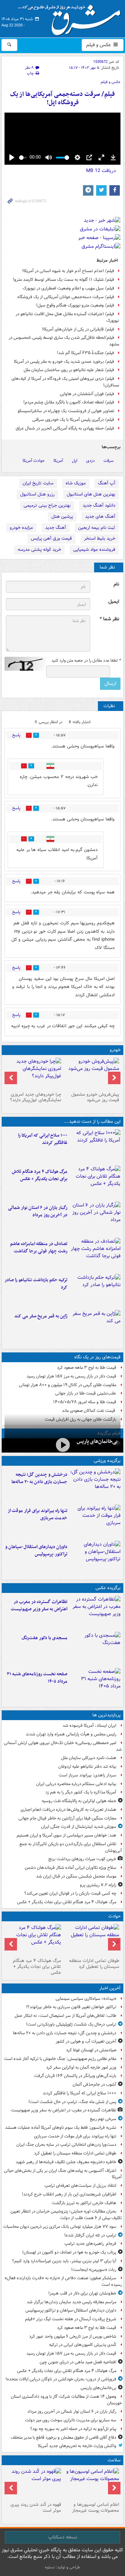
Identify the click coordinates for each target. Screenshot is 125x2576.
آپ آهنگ (107, 483)
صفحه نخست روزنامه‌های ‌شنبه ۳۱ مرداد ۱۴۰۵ (37, 1678)
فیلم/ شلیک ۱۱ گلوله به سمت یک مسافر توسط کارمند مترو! (64, 280)
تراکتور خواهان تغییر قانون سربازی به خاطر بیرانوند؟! (71, 2007)
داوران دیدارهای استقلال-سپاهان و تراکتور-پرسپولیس (36, 1551)
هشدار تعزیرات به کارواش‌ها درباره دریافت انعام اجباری (68, 1810)
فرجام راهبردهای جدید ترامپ (90, 2244)
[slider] (23, 158)
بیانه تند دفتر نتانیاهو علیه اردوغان (87, 1767)
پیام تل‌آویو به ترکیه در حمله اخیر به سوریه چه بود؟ (73, 2429)
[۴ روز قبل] (34, 1073)
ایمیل (114, 602)
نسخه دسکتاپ (63, 2537)
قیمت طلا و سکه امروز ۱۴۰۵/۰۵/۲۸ (85, 1402)
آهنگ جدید (56, 528)
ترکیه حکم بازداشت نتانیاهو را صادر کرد (36, 1284)
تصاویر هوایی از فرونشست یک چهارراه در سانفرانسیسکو (66, 411)
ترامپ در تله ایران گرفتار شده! (90, 2235)
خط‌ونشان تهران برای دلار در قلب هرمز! (82, 2293)
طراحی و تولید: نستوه (62, 2567)
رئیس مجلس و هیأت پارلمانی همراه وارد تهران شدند (71, 1734)
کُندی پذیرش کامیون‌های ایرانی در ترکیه (83, 2345)
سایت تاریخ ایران (38, 483)
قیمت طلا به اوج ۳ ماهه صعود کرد (87, 1368)
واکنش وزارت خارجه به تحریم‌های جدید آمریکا (77, 2446)
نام (116, 584)
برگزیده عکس (108, 1588)
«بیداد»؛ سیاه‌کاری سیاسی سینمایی (86, 1999)
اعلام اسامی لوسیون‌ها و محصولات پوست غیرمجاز (96, 2508)
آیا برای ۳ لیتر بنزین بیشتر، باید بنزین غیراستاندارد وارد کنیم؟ (64, 2261)
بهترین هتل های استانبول (91, 494)
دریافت (101, 171)
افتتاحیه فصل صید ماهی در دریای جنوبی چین (78, 2362)
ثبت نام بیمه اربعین (97, 528)
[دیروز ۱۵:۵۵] (95, 1327)
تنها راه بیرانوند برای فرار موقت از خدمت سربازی (37, 1514)
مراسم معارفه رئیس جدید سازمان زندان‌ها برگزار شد (72, 2302)
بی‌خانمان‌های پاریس (97, 1441)
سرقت (109, 461)
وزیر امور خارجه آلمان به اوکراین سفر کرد (81, 2067)
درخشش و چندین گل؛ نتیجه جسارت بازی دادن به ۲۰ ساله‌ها (39, 1478)
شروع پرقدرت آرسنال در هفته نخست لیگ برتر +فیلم (71, 2319)
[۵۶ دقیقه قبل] (95, 1612)
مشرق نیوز (72, 17)
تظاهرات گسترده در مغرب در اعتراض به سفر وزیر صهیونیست (39, 1605)
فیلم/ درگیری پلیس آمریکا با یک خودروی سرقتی (73, 420)
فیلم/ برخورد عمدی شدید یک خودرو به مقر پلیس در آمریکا (64, 362)
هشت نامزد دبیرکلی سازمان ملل (89, 1758)
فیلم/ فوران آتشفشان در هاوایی (87, 394)
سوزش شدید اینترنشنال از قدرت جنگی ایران (79, 1827)
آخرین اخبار (110, 1988)
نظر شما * (109, 619)
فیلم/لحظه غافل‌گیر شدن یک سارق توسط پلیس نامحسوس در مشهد (64, 341)
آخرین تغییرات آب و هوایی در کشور (86, 2041)
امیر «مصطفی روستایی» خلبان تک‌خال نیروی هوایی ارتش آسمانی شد (63, 1746)
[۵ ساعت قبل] (91, 2484)
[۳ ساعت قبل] (95, 1254)
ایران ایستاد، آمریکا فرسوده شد (89, 1725)
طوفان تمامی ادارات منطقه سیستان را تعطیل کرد (94, 1964)
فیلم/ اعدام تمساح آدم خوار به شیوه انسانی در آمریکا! (68, 271)
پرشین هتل (62, 517)
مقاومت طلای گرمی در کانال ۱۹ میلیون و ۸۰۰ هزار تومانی (68, 1385)
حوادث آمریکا (34, 461)
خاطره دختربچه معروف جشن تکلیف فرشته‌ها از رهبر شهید (66, 2162)
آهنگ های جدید (100, 517)
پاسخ (16, 735)
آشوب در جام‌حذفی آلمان (94, 2084)
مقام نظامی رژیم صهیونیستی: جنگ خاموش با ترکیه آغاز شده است (60, 2059)
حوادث (114, 1916)
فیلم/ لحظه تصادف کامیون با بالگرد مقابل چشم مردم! (69, 402)
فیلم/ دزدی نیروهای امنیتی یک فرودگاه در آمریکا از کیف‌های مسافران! (65, 382)
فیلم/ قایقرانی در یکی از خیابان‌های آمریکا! (78, 329)
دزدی (90, 461)
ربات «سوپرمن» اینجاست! (94, 2270)
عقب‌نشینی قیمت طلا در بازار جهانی (86, 1393)
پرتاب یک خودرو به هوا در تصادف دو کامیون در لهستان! (69, 2252)
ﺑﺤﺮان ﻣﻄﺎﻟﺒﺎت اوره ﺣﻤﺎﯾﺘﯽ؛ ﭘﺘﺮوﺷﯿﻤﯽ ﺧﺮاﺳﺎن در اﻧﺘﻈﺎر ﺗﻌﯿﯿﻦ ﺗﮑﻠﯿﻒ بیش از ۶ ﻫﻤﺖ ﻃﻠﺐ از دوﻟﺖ (66, 2215)
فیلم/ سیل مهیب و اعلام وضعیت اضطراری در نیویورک (68, 288)
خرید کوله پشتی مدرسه (39, 550)
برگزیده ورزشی (107, 1461)
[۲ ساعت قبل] (95, 1182)
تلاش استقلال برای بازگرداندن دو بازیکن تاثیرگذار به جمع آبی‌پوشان (71, 1847)
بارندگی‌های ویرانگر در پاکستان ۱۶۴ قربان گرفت (75, 2076)
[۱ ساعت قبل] (95, 1521)
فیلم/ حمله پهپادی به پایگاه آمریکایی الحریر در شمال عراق (65, 428)
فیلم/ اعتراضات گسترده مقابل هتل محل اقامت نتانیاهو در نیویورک (67, 317)
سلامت (114, 2460)
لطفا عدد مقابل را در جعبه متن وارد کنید (86, 661)
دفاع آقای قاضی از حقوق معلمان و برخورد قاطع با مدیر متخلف (64, 2438)
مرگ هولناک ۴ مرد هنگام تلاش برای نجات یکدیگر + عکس (40, 1175)
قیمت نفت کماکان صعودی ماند (89, 1411)
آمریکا (58, 461)
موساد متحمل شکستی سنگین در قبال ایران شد (76, 1876)
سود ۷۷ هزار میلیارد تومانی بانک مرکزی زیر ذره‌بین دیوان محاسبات (60, 2227)
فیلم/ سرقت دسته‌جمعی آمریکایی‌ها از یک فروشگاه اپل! (62, 99)
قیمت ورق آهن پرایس (51, 538)
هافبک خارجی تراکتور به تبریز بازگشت (84, 2203)
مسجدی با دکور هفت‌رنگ (44, 1638)
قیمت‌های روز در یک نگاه (97, 1357)
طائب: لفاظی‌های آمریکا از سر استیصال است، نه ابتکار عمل (65, 2016)
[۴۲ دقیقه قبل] (95, 1146)
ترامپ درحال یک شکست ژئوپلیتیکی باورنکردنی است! (71, 2024)
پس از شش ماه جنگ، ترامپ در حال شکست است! (72, 2102)
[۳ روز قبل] (91, 1073)
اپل (75, 461)
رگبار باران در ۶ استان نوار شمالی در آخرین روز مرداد (38, 1211)
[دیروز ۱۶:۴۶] (95, 1291)
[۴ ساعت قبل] (95, 1685)
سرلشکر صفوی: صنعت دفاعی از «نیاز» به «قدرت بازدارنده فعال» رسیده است (63, 2281)
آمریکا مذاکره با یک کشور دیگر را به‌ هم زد (81, 1792)
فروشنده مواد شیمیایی (94, 550)
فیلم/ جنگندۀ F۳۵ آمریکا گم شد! (86, 353)
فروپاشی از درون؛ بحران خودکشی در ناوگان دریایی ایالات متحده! (61, 2379)
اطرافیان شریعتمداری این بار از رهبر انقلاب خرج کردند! (69, 2194)
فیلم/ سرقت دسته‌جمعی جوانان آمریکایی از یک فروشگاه (66, 297)
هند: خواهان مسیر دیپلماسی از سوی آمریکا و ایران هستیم (66, 1835)
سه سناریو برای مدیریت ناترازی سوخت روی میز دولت (71, 2420)
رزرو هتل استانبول (37, 494)
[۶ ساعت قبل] (34, 2484)
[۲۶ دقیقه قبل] (95, 1485)
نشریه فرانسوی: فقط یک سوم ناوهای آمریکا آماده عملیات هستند (61, 2128)
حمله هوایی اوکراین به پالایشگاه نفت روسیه (79, 1801)
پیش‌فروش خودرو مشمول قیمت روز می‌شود (95, 1097)
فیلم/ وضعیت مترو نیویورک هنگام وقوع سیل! (75, 305)
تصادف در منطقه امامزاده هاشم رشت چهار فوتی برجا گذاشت (39, 1248)
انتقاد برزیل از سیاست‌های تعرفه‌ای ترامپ (80, 2186)
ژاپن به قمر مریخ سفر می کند (41, 1316)
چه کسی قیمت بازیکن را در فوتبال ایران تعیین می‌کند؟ (70, 1893)
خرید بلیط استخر (100, 538)
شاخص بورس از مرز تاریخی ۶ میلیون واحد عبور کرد (73, 2336)
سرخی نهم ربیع (103, 2119)
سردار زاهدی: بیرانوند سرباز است (87, 1775)
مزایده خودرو (21, 528)
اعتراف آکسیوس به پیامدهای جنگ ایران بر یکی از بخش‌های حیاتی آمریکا (63, 2174)
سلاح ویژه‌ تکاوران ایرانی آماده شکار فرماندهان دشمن (70, 1868)
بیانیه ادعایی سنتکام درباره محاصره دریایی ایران (76, 1784)
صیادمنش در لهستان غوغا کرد (91, 2050)
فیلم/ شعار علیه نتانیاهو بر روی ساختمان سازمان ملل (69, 370)
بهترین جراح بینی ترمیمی (47, 505)
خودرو (115, 1050)
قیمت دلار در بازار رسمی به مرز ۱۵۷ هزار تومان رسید (71, 1376)
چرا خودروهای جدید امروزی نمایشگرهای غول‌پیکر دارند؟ (36, 1097)
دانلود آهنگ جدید (99, 505)
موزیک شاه (76, 483)
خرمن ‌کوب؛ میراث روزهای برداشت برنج (82, 1859)
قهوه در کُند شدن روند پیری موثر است (36, 2508)
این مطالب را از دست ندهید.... (92, 1122)
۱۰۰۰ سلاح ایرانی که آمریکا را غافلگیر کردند (43, 1139)
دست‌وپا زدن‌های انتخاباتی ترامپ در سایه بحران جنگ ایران (66, 2145)
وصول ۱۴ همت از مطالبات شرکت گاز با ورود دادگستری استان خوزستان (66, 2400)
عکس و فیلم (99, 45)
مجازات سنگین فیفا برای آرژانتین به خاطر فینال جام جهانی (67, 1818)
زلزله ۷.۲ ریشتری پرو (98, 1885)
